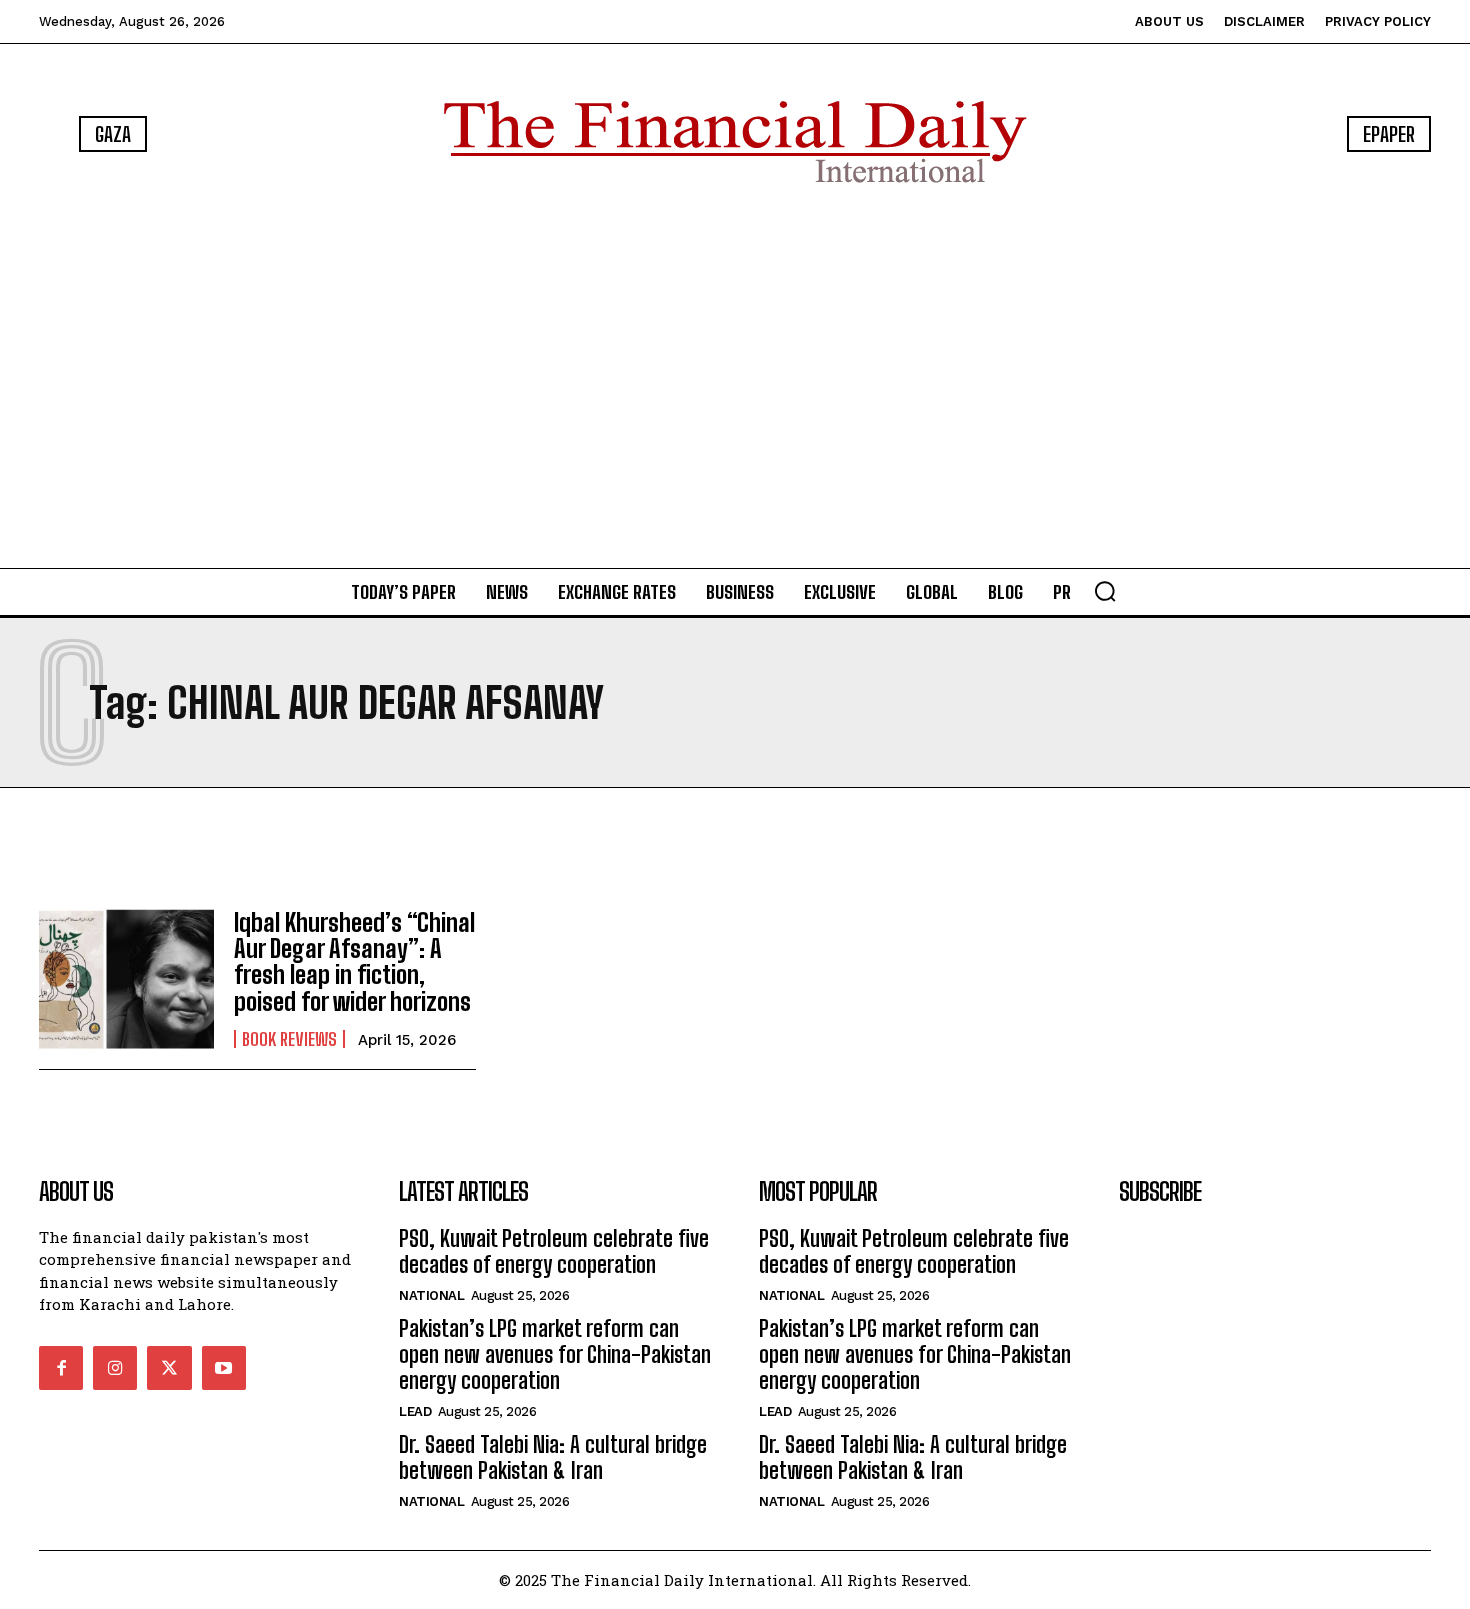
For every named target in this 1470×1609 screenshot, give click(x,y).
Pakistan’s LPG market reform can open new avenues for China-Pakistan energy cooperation (555, 1355)
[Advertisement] (735, 380)
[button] (1105, 591)
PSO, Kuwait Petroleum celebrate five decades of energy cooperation (554, 1251)
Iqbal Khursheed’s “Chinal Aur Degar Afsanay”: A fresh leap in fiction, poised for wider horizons (354, 962)
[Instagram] (115, 1368)
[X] (169, 1368)
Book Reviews (289, 1039)
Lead (415, 1411)
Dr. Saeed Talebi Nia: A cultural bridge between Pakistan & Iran (553, 1457)
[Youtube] (224, 1368)
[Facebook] (61, 1368)
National (431, 1295)
